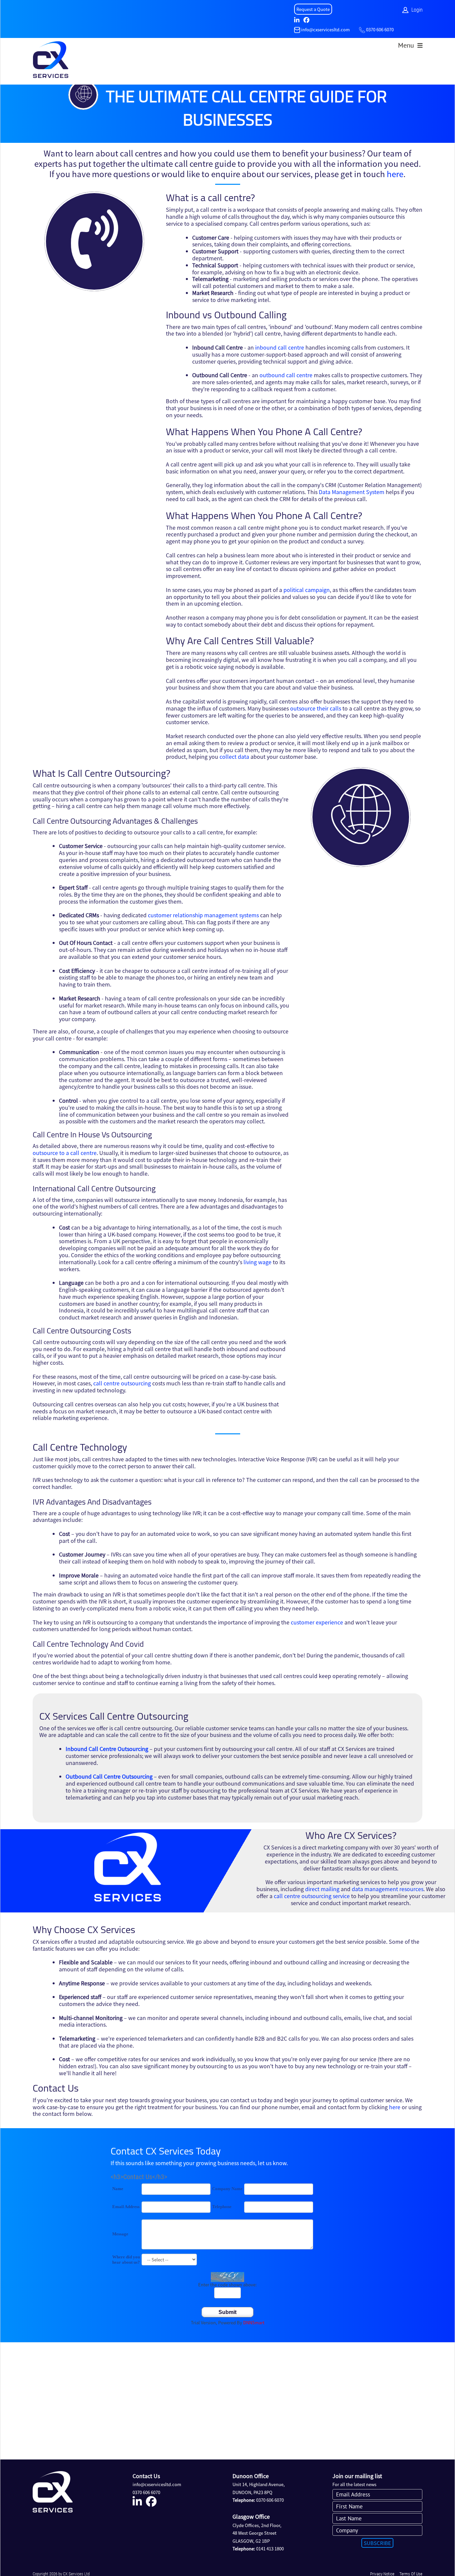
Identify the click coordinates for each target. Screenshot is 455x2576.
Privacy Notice (382, 2574)
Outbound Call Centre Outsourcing (109, 1776)
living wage (257, 1262)
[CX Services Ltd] (51, 61)
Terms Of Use (411, 2574)
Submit (227, 2312)
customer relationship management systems (203, 915)
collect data (234, 756)
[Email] (297, 29)
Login (417, 10)
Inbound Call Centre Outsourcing (107, 1749)
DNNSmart (254, 2322)
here (395, 174)
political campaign (307, 590)
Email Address (126, 2207)
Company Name (227, 2189)
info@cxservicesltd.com (325, 29)
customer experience (317, 1622)
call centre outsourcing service (312, 1896)
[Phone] (362, 29)
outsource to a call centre (65, 1153)
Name (118, 2189)
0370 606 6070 (380, 29)
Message (120, 2234)
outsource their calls (316, 708)
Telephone (222, 2207)
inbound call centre (280, 347)
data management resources (388, 1889)
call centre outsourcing (122, 1383)
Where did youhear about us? (126, 2260)
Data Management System (352, 492)
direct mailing (322, 1889)
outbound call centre (286, 375)
